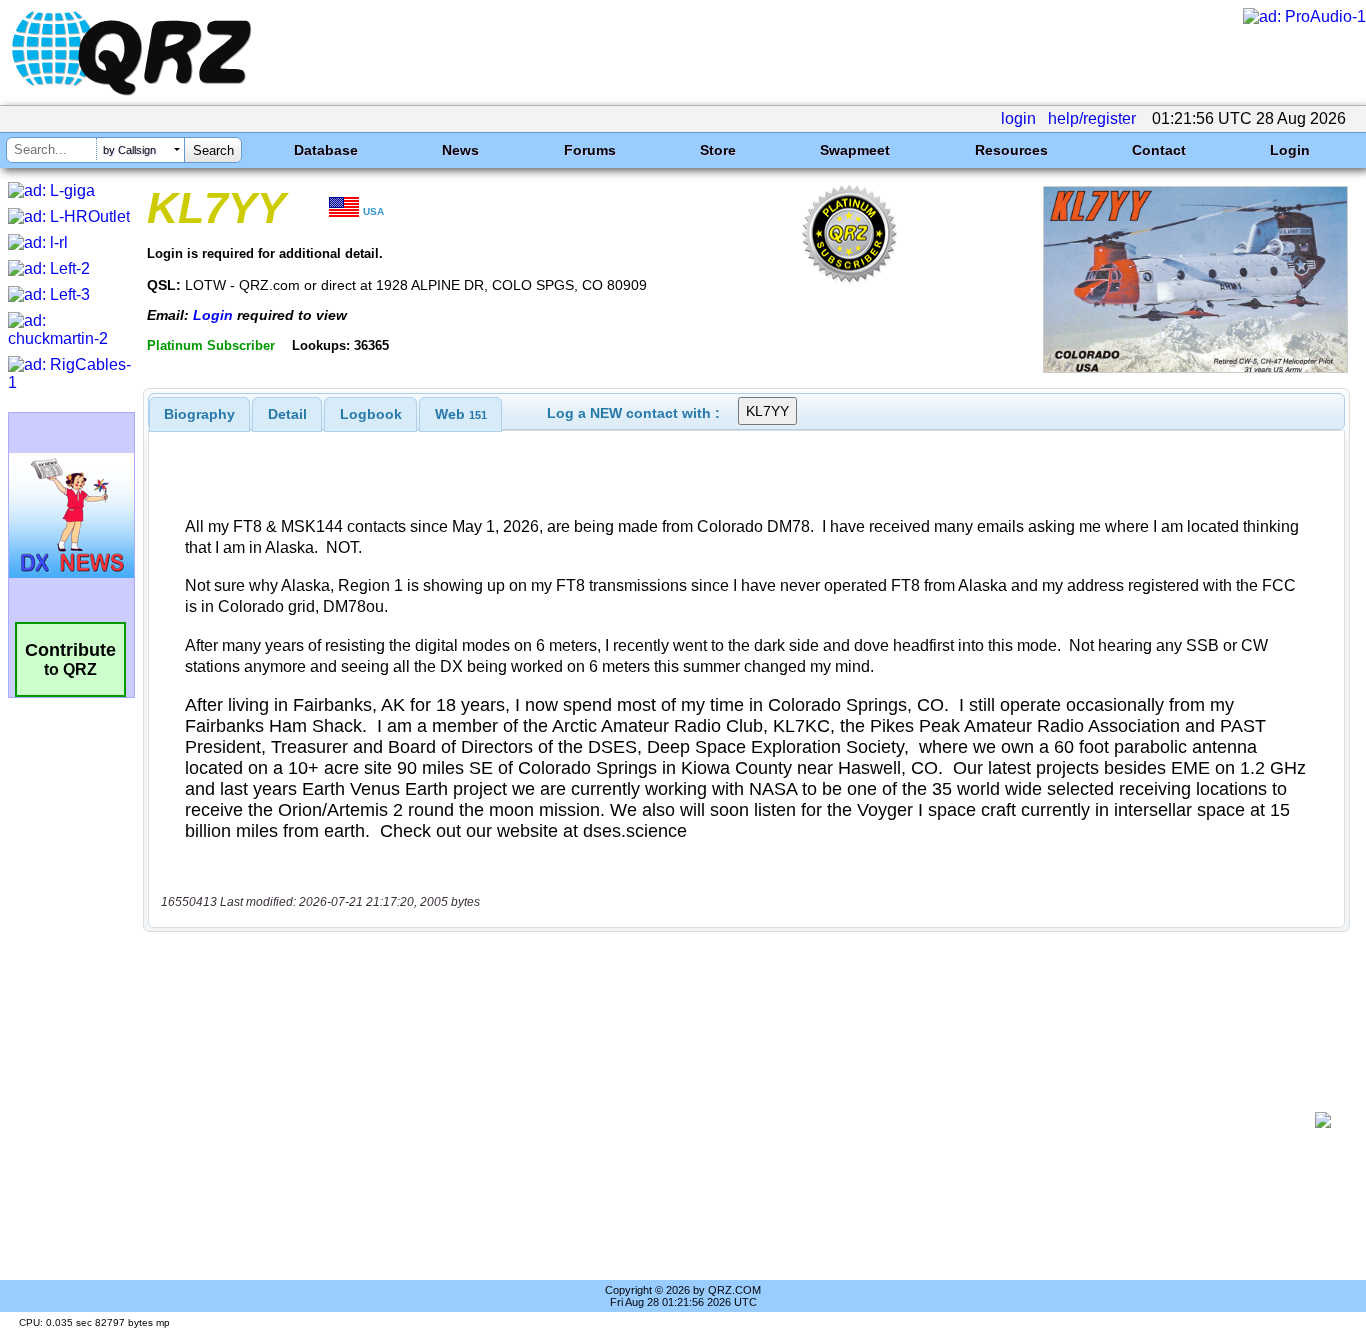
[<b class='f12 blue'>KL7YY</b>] (1195, 367)
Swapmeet (855, 150)
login (1018, 118)
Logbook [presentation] (371, 414)
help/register (1092, 118)
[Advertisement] (736, 1120)
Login (1290, 150)
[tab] (199, 414)
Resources (1011, 150)
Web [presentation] (461, 414)
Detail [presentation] (287, 414)
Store (718, 150)
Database (326, 150)
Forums (590, 150)
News (460, 150)
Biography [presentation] (199, 414)
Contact (1159, 150)
